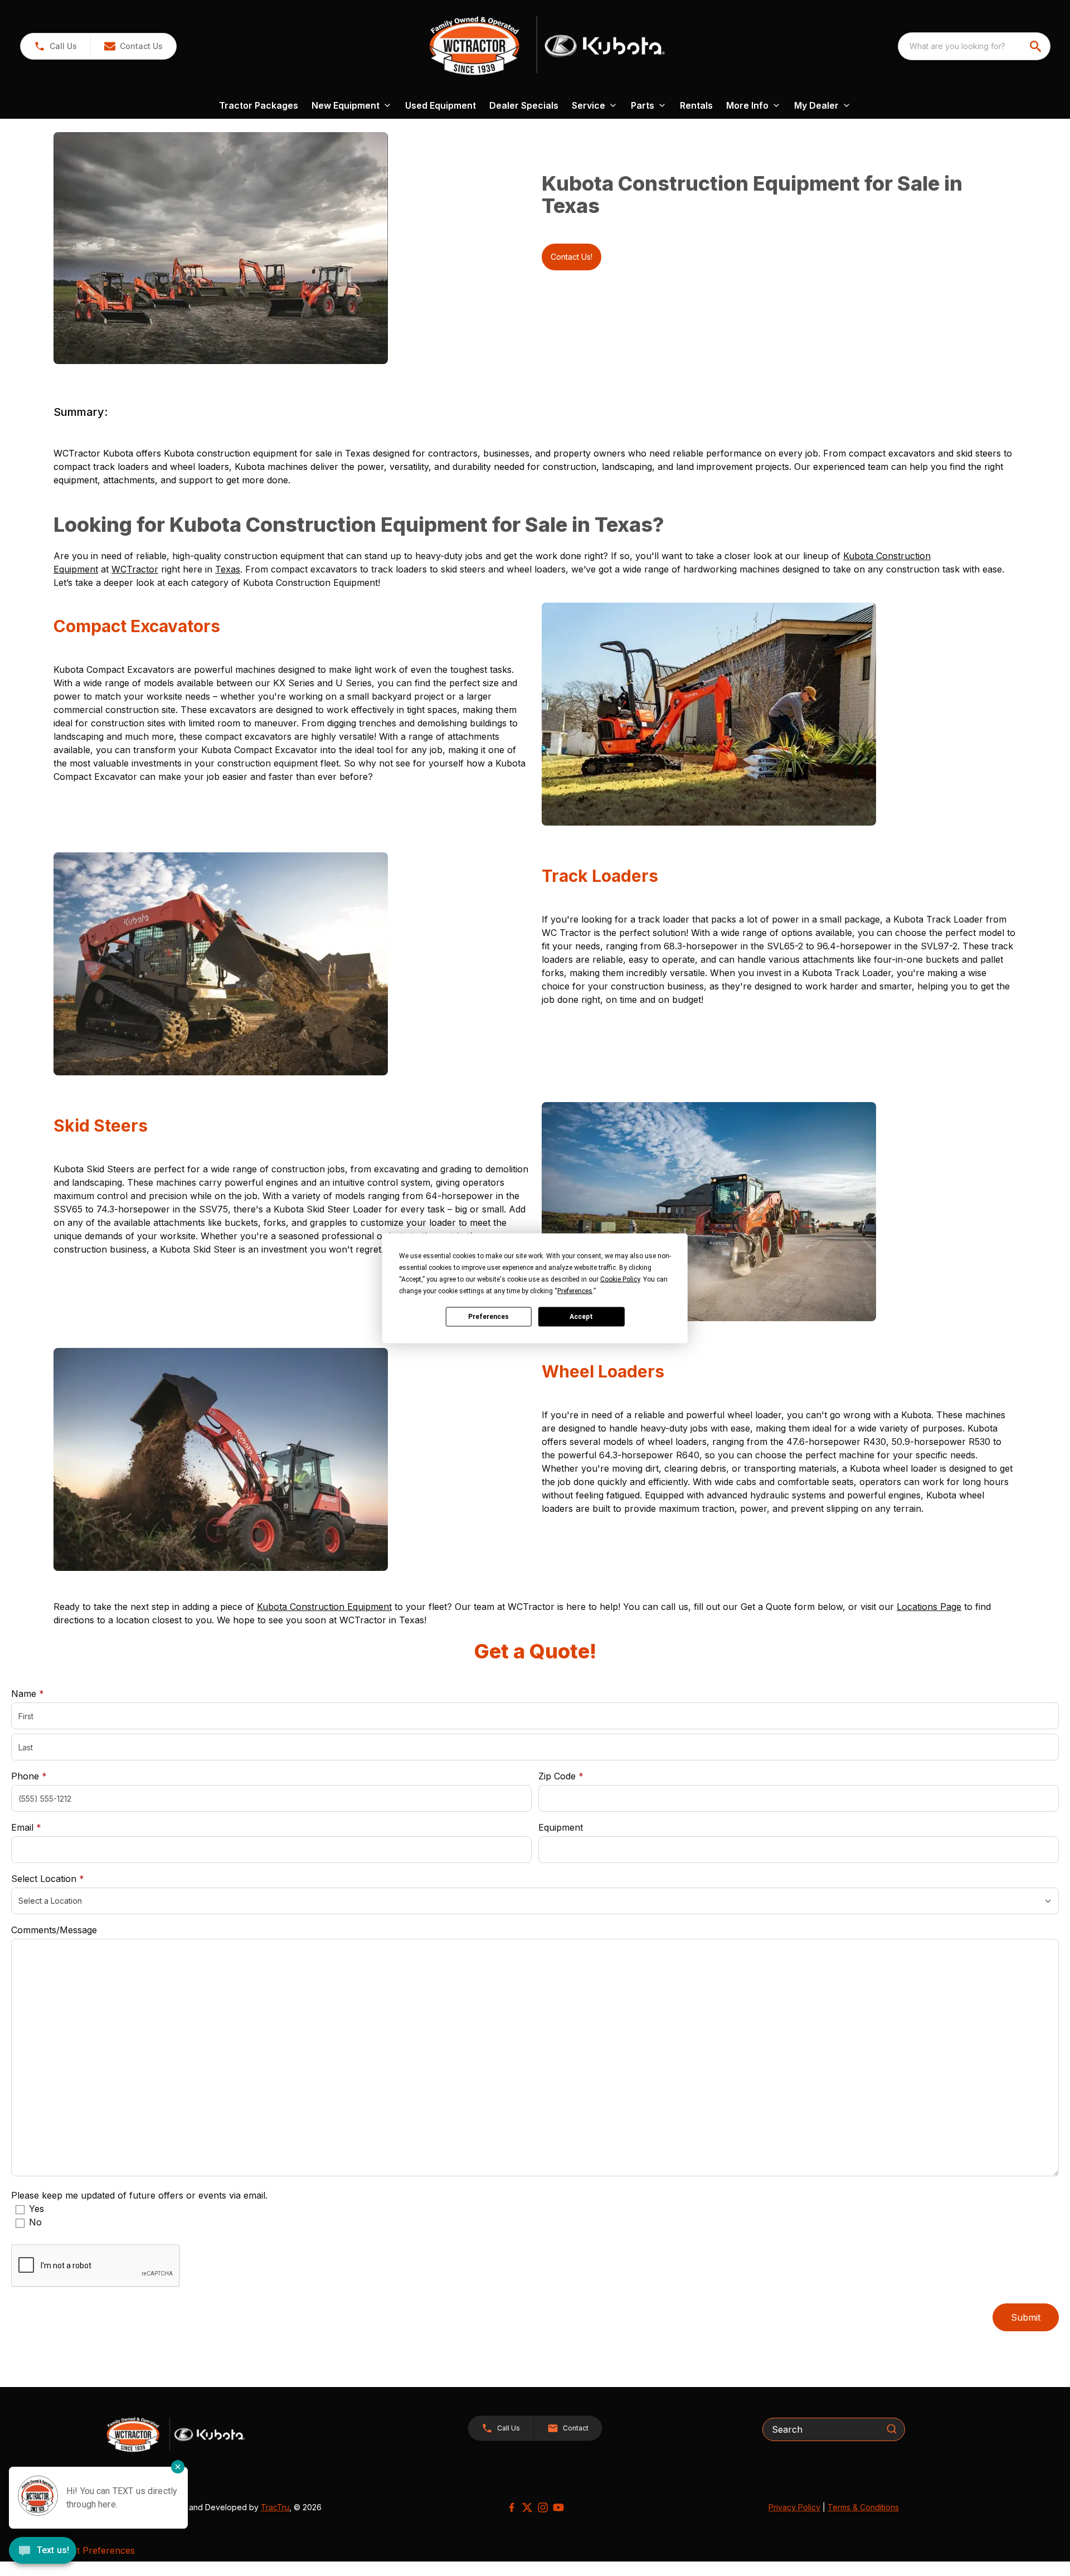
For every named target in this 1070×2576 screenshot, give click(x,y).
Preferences (488, 1317)
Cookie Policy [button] (620, 1279)
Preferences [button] (575, 1291)
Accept (581, 1317)
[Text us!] (43, 2551)
